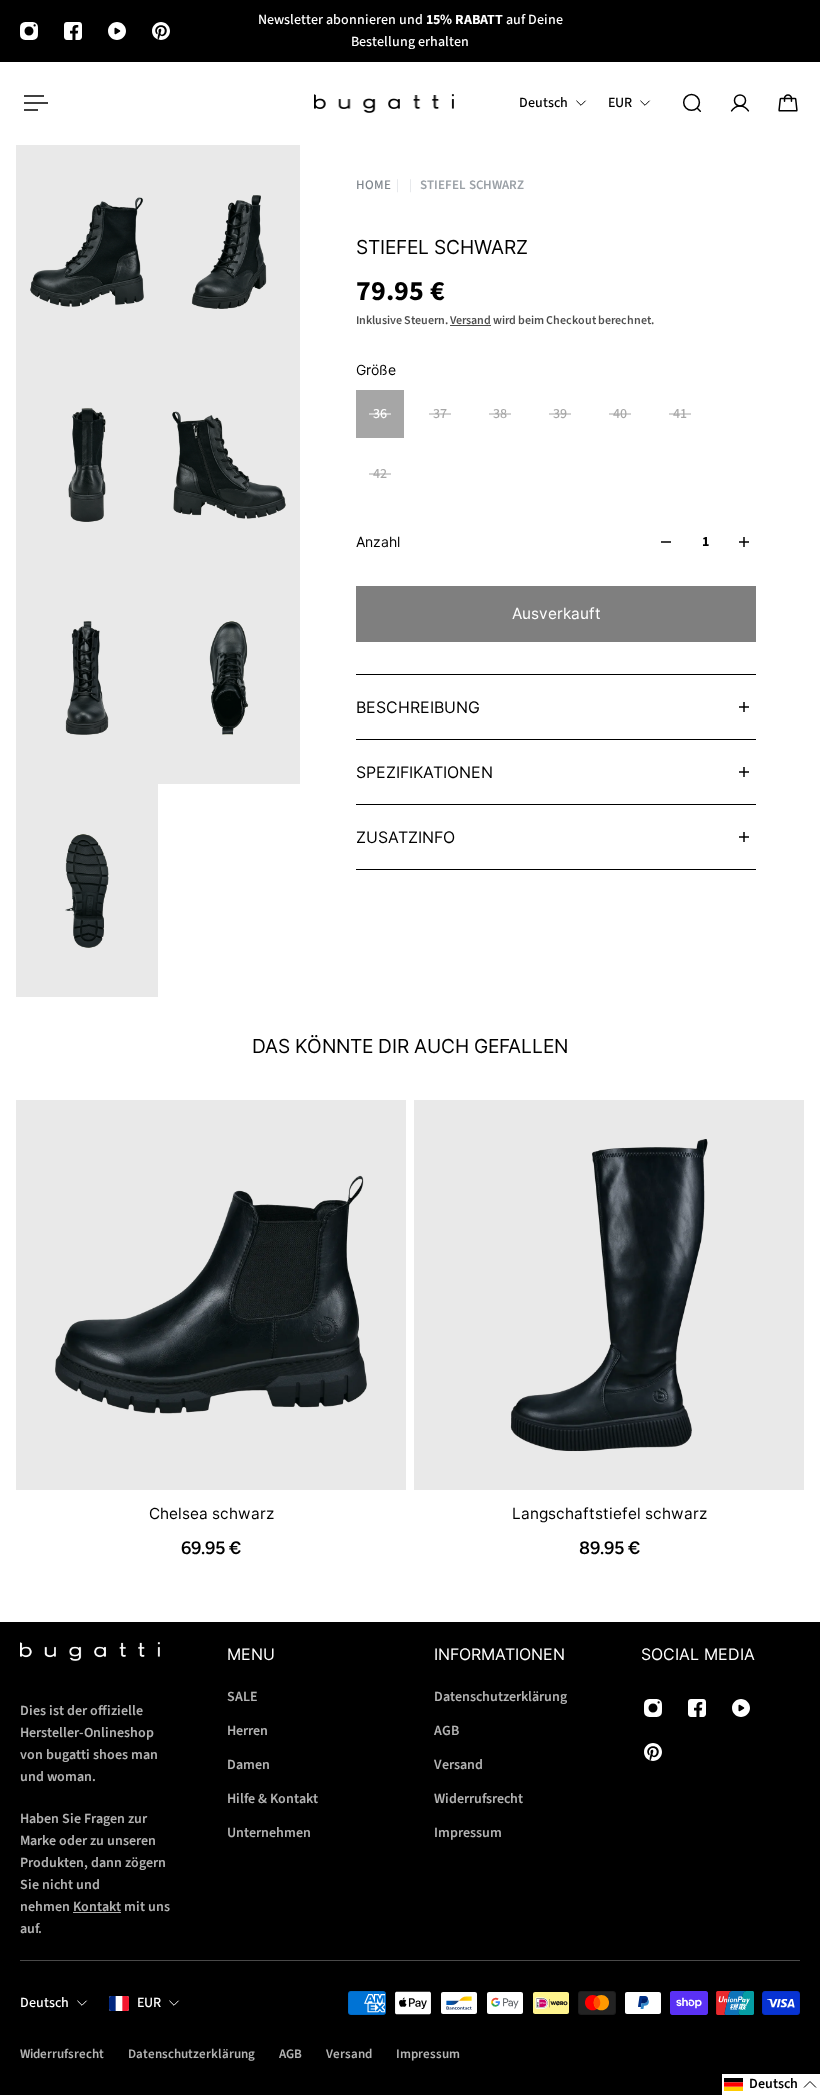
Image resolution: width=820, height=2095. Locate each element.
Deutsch (44, 2003)
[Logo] (384, 103)
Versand (470, 320)
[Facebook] (73, 31)
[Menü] (32, 103)
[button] (771, 2084)
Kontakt (97, 1907)
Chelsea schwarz (211, 1513)
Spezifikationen (424, 772)
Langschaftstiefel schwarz (609, 1513)
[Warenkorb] (788, 103)
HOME (373, 185)
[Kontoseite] (740, 103)
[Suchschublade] (692, 103)
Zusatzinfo (405, 837)
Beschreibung (418, 707)
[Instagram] (29, 31)
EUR (149, 2003)
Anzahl (378, 541)
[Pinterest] (161, 31)
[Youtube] (117, 31)
